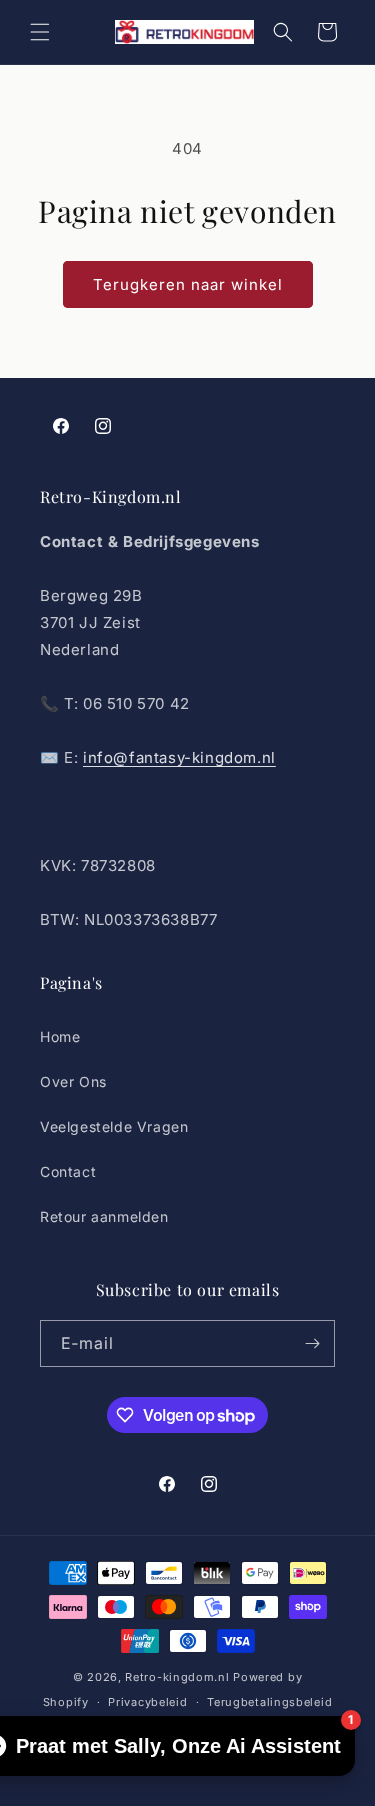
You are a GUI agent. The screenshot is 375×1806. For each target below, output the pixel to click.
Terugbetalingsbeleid (269, 1702)
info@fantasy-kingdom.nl (179, 757)
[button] (40, 32)
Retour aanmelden (104, 1216)
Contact (68, 1171)
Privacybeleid (147, 1702)
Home (60, 1036)
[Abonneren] (312, 1343)
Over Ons (73, 1081)
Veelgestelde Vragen (114, 1126)
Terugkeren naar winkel (188, 284)
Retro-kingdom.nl (177, 1677)
